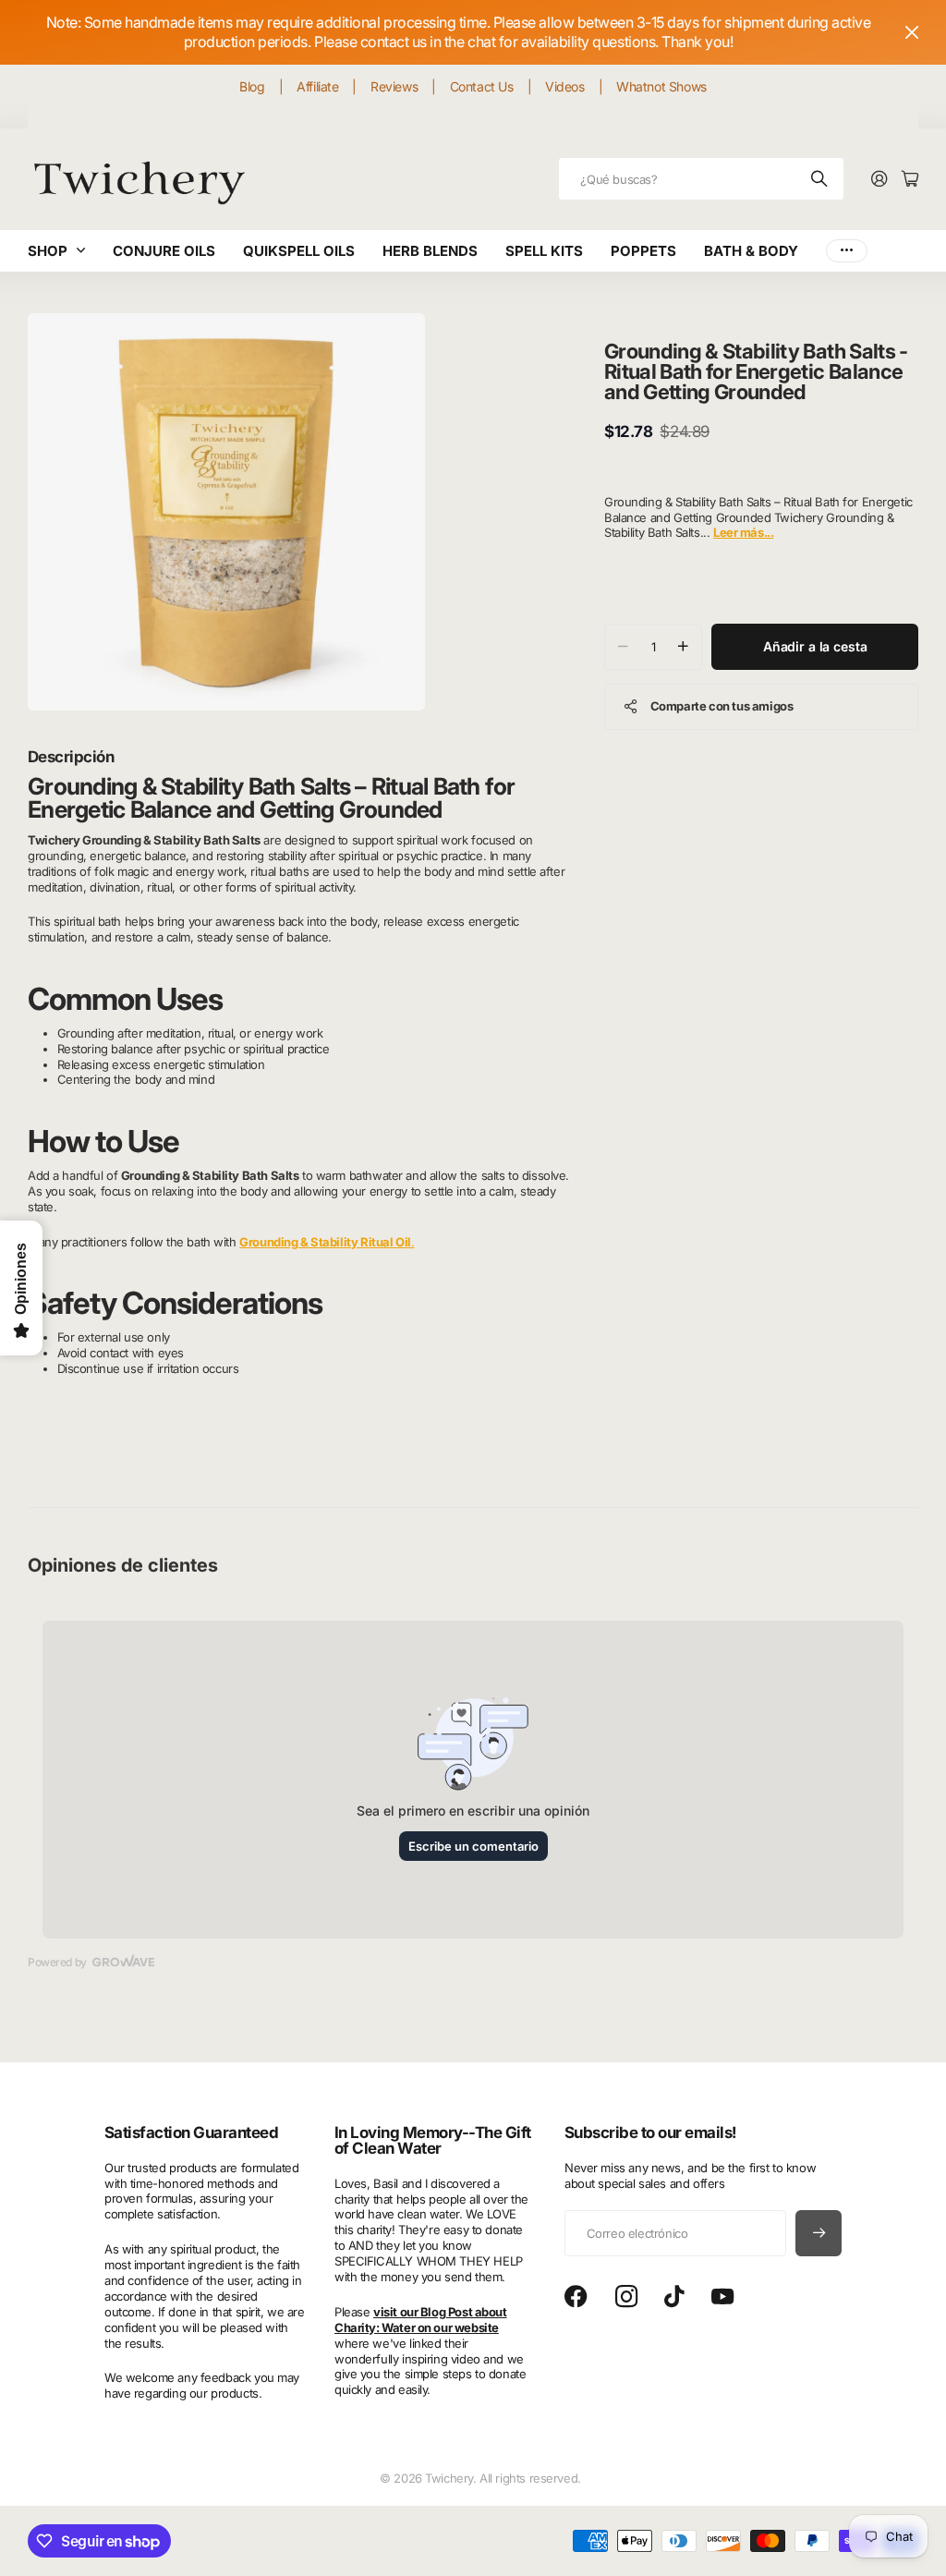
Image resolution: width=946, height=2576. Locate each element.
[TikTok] (674, 2297)
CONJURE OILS (164, 251)
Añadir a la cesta (815, 646)
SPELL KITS (544, 251)
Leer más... (743, 532)
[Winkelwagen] (910, 180)
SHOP (48, 251)
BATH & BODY (751, 251)
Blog (252, 86)
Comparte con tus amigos (722, 706)
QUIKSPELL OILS (299, 251)
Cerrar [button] (912, 32)
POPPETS (643, 251)
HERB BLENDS (430, 251)
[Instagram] (626, 2297)
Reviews (394, 86)
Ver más (847, 251)
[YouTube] (722, 2297)
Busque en (820, 179)
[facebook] (576, 2297)
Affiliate (317, 86)
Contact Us (482, 86)
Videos (564, 86)
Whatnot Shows (661, 86)
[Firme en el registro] (879, 180)
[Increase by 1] (683, 647)
